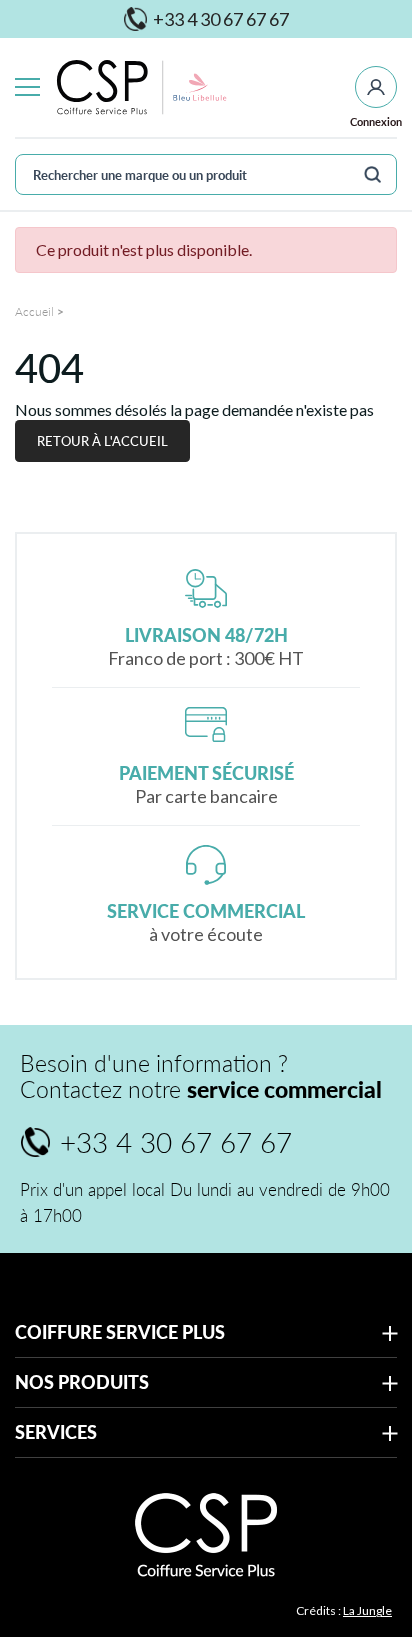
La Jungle (367, 1610)
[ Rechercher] (372, 175)
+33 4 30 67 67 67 (206, 19)
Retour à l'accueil (102, 441)
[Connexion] (376, 87)
